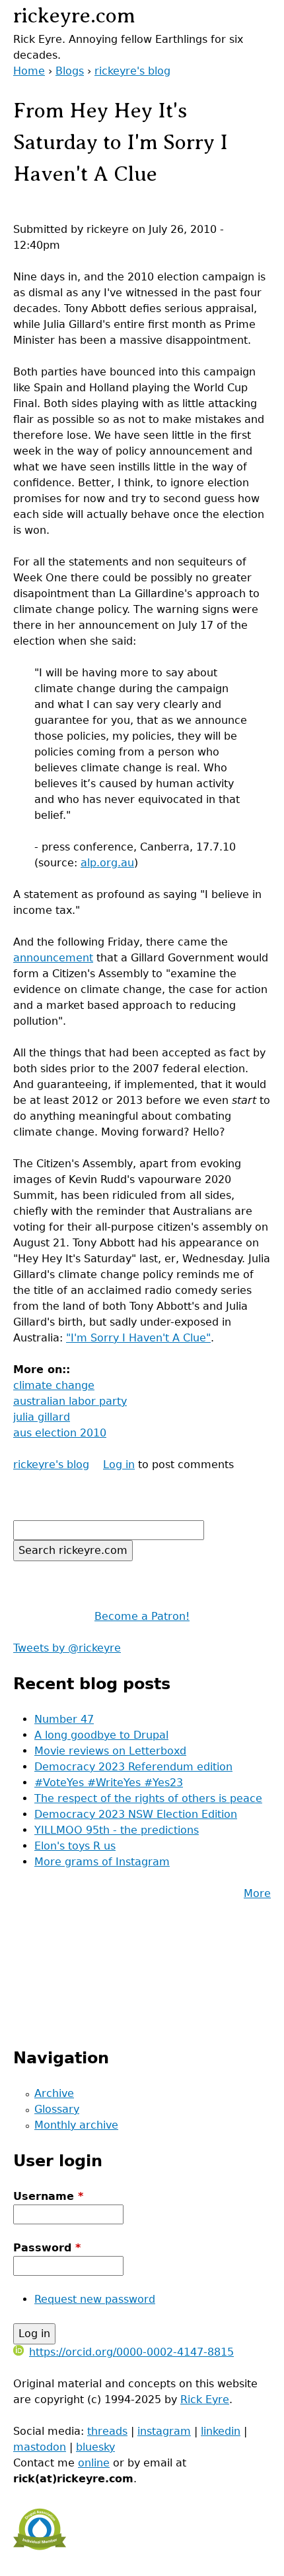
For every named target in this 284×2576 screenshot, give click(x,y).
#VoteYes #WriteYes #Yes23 (109, 1783)
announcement (53, 958)
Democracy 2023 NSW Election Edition (136, 1814)
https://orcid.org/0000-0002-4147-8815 (131, 2352)
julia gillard (42, 1417)
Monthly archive (76, 2125)
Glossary (57, 2109)
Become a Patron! (142, 1616)
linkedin (221, 2431)
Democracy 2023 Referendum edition (133, 1767)
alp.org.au (107, 863)
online (94, 2463)
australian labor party (70, 1401)
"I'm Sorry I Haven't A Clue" (138, 1338)
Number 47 (64, 1719)
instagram (164, 2431)
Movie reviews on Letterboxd (110, 1751)
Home (29, 71)
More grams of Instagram (102, 1862)
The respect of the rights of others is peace (148, 1798)
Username (48, 2196)
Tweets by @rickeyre (67, 1648)
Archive (54, 2093)
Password (47, 2248)
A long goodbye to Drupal (101, 1735)
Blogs (70, 71)
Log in (119, 1465)
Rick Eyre (205, 2399)
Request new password (95, 2299)
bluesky (95, 2447)
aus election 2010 (60, 1433)
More (257, 1893)
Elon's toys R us (75, 1846)
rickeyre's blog (132, 71)
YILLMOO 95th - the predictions (117, 1830)
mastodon (40, 2447)
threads (107, 2431)
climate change (54, 1385)
